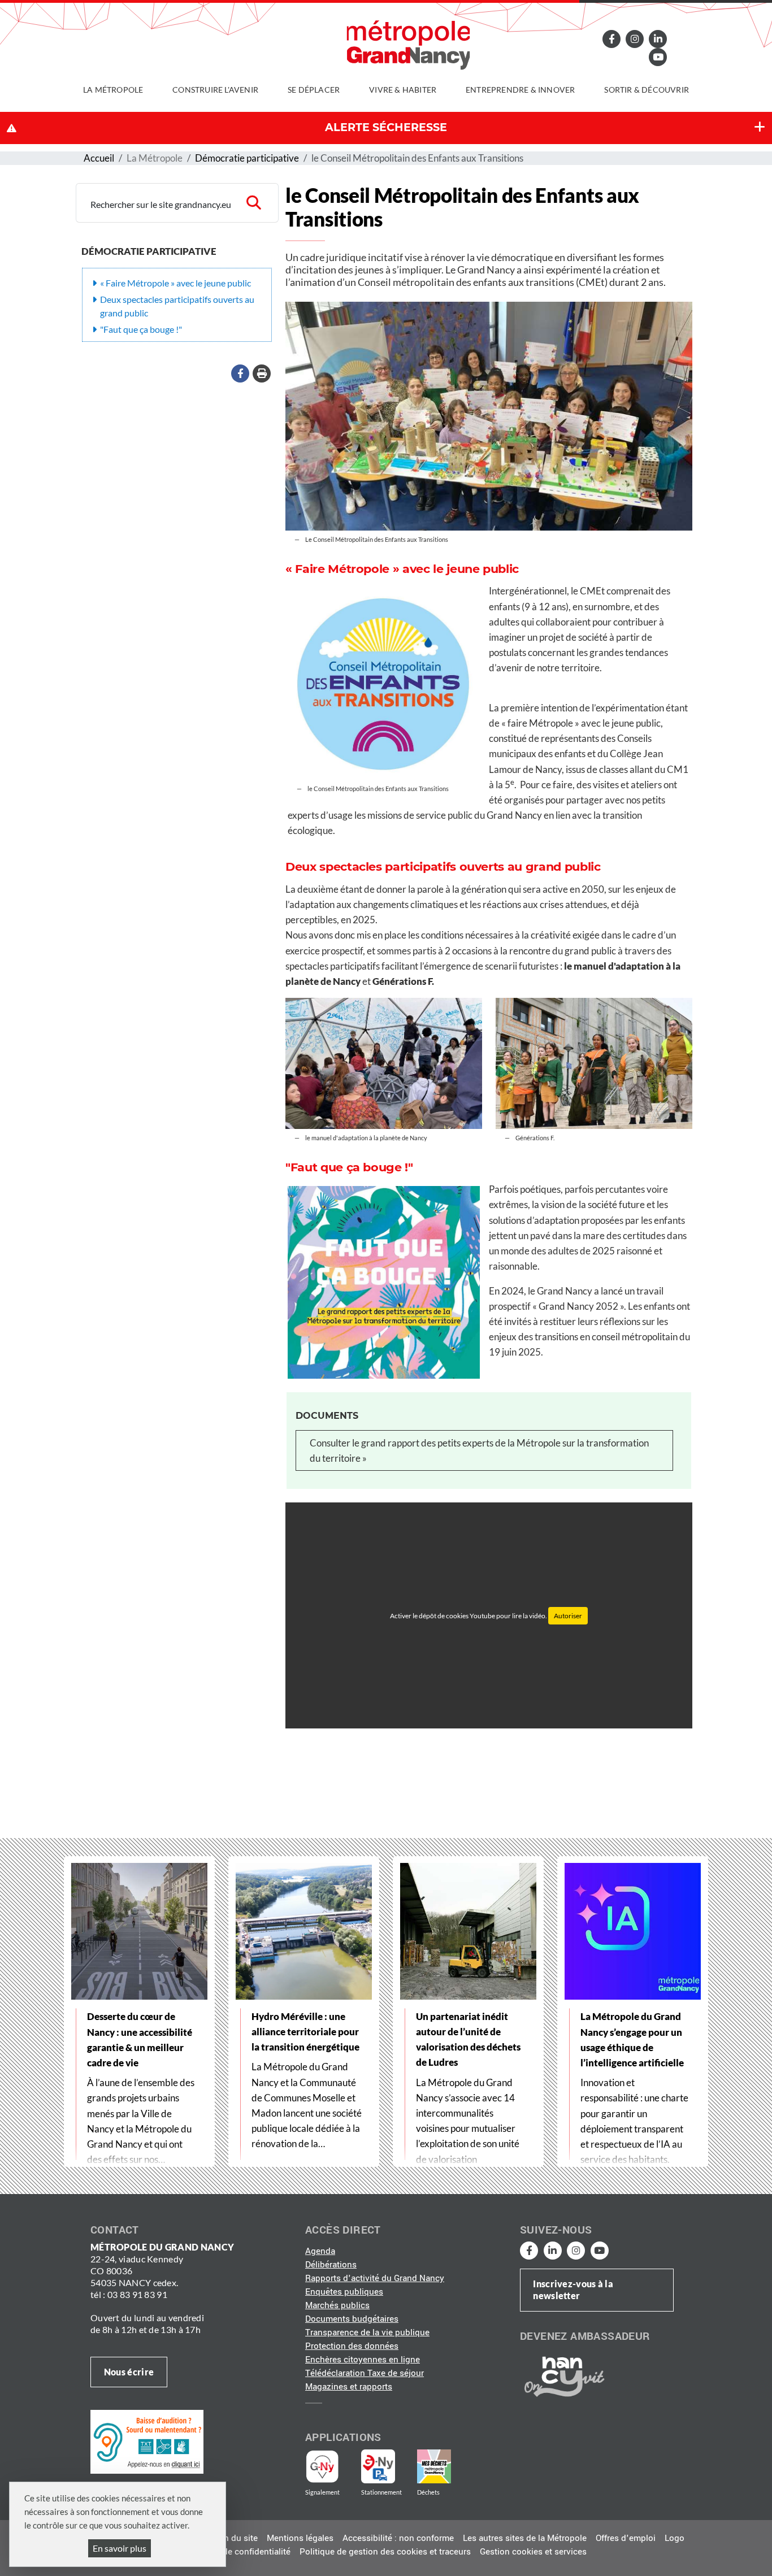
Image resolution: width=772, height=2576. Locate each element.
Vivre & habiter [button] (403, 90)
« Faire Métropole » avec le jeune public (175, 283)
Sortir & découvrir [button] (647, 90)
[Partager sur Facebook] (240, 373)
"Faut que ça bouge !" (141, 329)
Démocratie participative (247, 158)
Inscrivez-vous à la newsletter (573, 2290)
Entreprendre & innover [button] (520, 90)
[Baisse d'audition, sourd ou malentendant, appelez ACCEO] (147, 2442)
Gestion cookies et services (533, 2552)
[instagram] (635, 39)
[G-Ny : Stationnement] (386, 2466)
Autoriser (568, 1616)
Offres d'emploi (626, 2538)
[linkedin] (658, 39)
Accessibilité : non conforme (398, 2538)
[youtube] (658, 57)
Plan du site (235, 2538)
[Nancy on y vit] (562, 2376)
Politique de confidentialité (238, 2552)
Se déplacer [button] (314, 90)
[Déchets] (434, 2466)
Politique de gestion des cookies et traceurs (385, 2552)
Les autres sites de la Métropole (525, 2538)
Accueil (99, 158)
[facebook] (611, 39)
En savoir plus (120, 2548)
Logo (675, 2538)
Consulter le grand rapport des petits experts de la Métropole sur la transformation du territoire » (479, 1450)
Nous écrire (129, 2372)
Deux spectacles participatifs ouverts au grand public (177, 306)
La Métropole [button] (113, 90)
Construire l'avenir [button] (215, 90)
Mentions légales (300, 2538)
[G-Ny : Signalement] (327, 2466)
